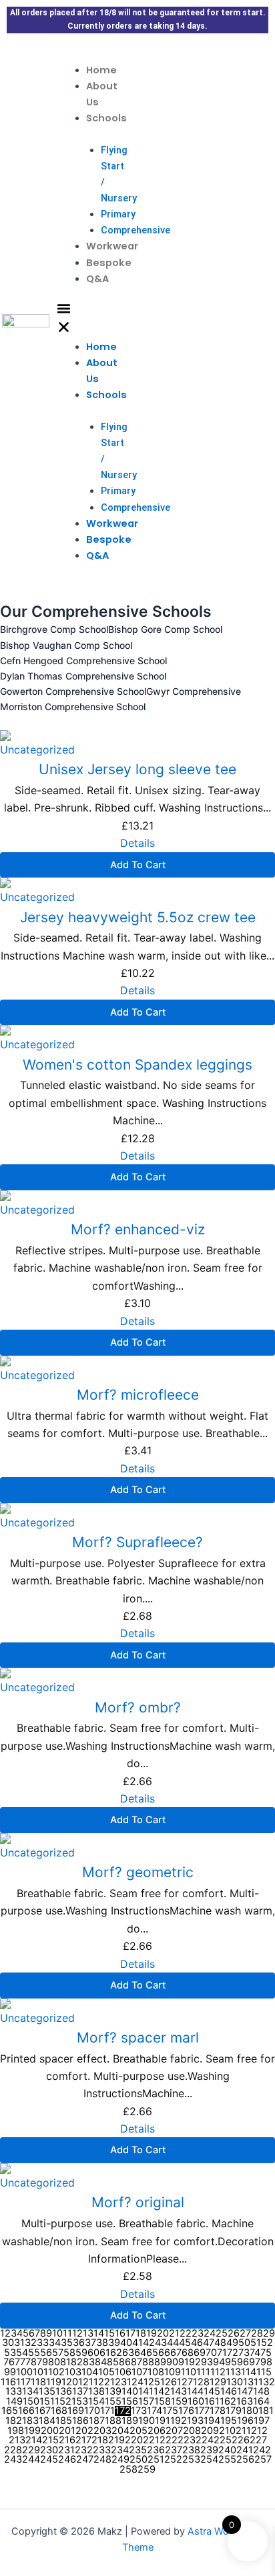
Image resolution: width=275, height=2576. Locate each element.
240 (227, 2450)
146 (229, 2392)
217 (83, 2440)
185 (64, 2421)
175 (170, 2411)
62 (116, 2353)
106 (123, 2372)
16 (120, 2334)
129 (218, 2382)
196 (245, 2421)
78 (31, 2362)
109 (173, 2372)
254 (209, 2460)
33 (43, 2343)
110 (189, 2372)
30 (8, 2343)
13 (88, 2334)
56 (46, 2353)
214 (34, 2440)
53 (10, 2353)
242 (262, 2450)
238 (191, 2450)
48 (220, 2343)
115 (264, 2372)
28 (257, 2334)
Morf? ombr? (138, 1707)
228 (13, 2450)
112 (218, 2372)
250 (139, 2460)
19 (152, 2334)
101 (40, 2372)
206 (157, 2431)
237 (174, 2450)
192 (179, 2421)
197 (262, 2421)
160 (196, 2402)
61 (105, 2353)
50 (244, 2343)
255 (227, 2460)
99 (10, 2372)
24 (210, 2334)
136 (64, 2392)
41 (137, 2343)
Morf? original (138, 2202)
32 (31, 2343)
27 (245, 2334)
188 (113, 2421)
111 (203, 2372)
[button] (64, 320)
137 (80, 2392)
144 (195, 2392)
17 (130, 2334)
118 (38, 2382)
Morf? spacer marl (138, 2038)
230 (49, 2450)
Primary (118, 214)
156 (130, 2402)
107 (140, 2372)
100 (24, 2372)
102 (56, 2372)
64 (140, 2353)
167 (43, 2411)
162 (228, 2402)
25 (222, 2334)
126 (169, 2382)
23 (198, 2334)
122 (102, 2382)
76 (9, 2362)
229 (31, 2450)
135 (47, 2392)
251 (156, 2460)
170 (92, 2411)
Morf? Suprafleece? (137, 1542)
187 (97, 2421)
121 (86, 2382)
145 (212, 2392)
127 (185, 2382)
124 (135, 2382)
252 (173, 2460)
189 (130, 2421)
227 (258, 2440)
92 (195, 2362)
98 (266, 2362)
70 (211, 2353)
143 (179, 2392)
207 (174, 2431)
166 (26, 2411)
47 (209, 2343)
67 (176, 2353)
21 (174, 2334)
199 (32, 2431)
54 (22, 2353)
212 (259, 2431)
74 (255, 2353)
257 (263, 2460)
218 (100, 2440)
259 (147, 2470)
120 (70, 2382)
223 (187, 2440)
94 (219, 2362)
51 (256, 2343)
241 (245, 2450)
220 (134, 2440)
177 (202, 2411)
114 (249, 2372)
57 (58, 2353)
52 (267, 2343)
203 (102, 2431)
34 (55, 2343)
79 (42, 2362)
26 (234, 2334)
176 (186, 2411)
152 (63, 2402)
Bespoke (109, 263)
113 (233, 2372)
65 (152, 2353)
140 (130, 2392)
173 (139, 2411)
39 (114, 2343)
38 (102, 2343)
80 (54, 2362)
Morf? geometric (138, 1872)
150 (31, 2402)
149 (14, 2402)
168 (59, 2411)
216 (67, 2440)
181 (266, 2411)
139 (113, 2392)
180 (250, 2411)
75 (266, 2353)
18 (141, 2334)
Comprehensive (135, 230)
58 (69, 2353)
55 (34, 2353)
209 (210, 2431)
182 (14, 2421)
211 (243, 2431)
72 (233, 2353)
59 (81, 2353)
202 (84, 2431)
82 (77, 2362)
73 (244, 2353)
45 (185, 2343)
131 (251, 2382)
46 (197, 2343)
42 (149, 2343)
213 (17, 2440)
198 (16, 2431)
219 (116, 2440)
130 (235, 2382)
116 (8, 2382)
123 (118, 2382)
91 (184, 2362)
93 (207, 2362)
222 (169, 2440)
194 (212, 2421)
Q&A (97, 279)
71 (222, 2353)
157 (146, 2402)
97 (255, 2362)
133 (14, 2392)
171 (107, 2411)
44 (173, 2343)
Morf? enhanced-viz (138, 1229)
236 (156, 2450)
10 (57, 2334)
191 (163, 2421)
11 (67, 2334)
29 (269, 2334)
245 (49, 2460)
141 (146, 2392)
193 (195, 2421)
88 (148, 2362)
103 (73, 2372)
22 (186, 2334)
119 (54, 2382)
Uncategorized (37, 750)
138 (96, 2392)
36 (79, 2343)
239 (209, 2450)
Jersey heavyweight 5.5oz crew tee (138, 917)
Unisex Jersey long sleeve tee (137, 769)
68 (188, 2353)
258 (128, 2470)
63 (128, 2353)
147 (245, 2392)
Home (101, 70)
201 (67, 2431)
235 (138, 2450)
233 (102, 2450)
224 (205, 2440)
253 (191, 2460)
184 (47, 2421)
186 (80, 2421)
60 (93, 2353)
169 (76, 2411)
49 (232, 2343)
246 (67, 2460)
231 (66, 2450)
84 (101, 2362)
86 (125, 2362)
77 (20, 2362)
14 (99, 2334)
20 (163, 2334)
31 (19, 2343)
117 (23, 2382)
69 (200, 2353)
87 (136, 2362)
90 (172, 2362)
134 (30, 2392)
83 (89, 2362)
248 (102, 2460)
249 (120, 2460)
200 (50, 2431)
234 (120, 2450)
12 (77, 2334)
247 (85, 2460)
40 (126, 2343)
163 (245, 2402)
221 (151, 2440)
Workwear (112, 246)
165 (10, 2411)
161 (212, 2402)
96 (243, 2362)
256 (245, 2460)
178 (218, 2411)
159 (179, 2402)
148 (261, 2392)
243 (13, 2460)
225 (223, 2440)
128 (201, 2382)
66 (164, 2353)
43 (161, 2343)
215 (50, 2440)
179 (234, 2411)
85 (113, 2362)
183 (30, 2421)
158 (163, 2402)
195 (229, 2421)
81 (65, 2362)
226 (241, 2440)
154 (96, 2402)
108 (156, 2372)
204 (120, 2431)
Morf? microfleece (138, 1395)
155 (113, 2402)
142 (162, 2392)
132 (267, 2382)
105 (106, 2372)
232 (84, 2450)
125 (152, 2382)
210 (227, 2431)
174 (155, 2411)
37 (90, 2343)
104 (90, 2372)
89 (160, 2362)
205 (139, 2431)
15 (109, 2334)
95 (231, 2362)
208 (192, 2431)
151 (47, 2402)
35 (67, 2343)
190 (147, 2421)
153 (80, 2402)
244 (31, 2460)
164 (261, 2402)
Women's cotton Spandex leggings (137, 1065)
